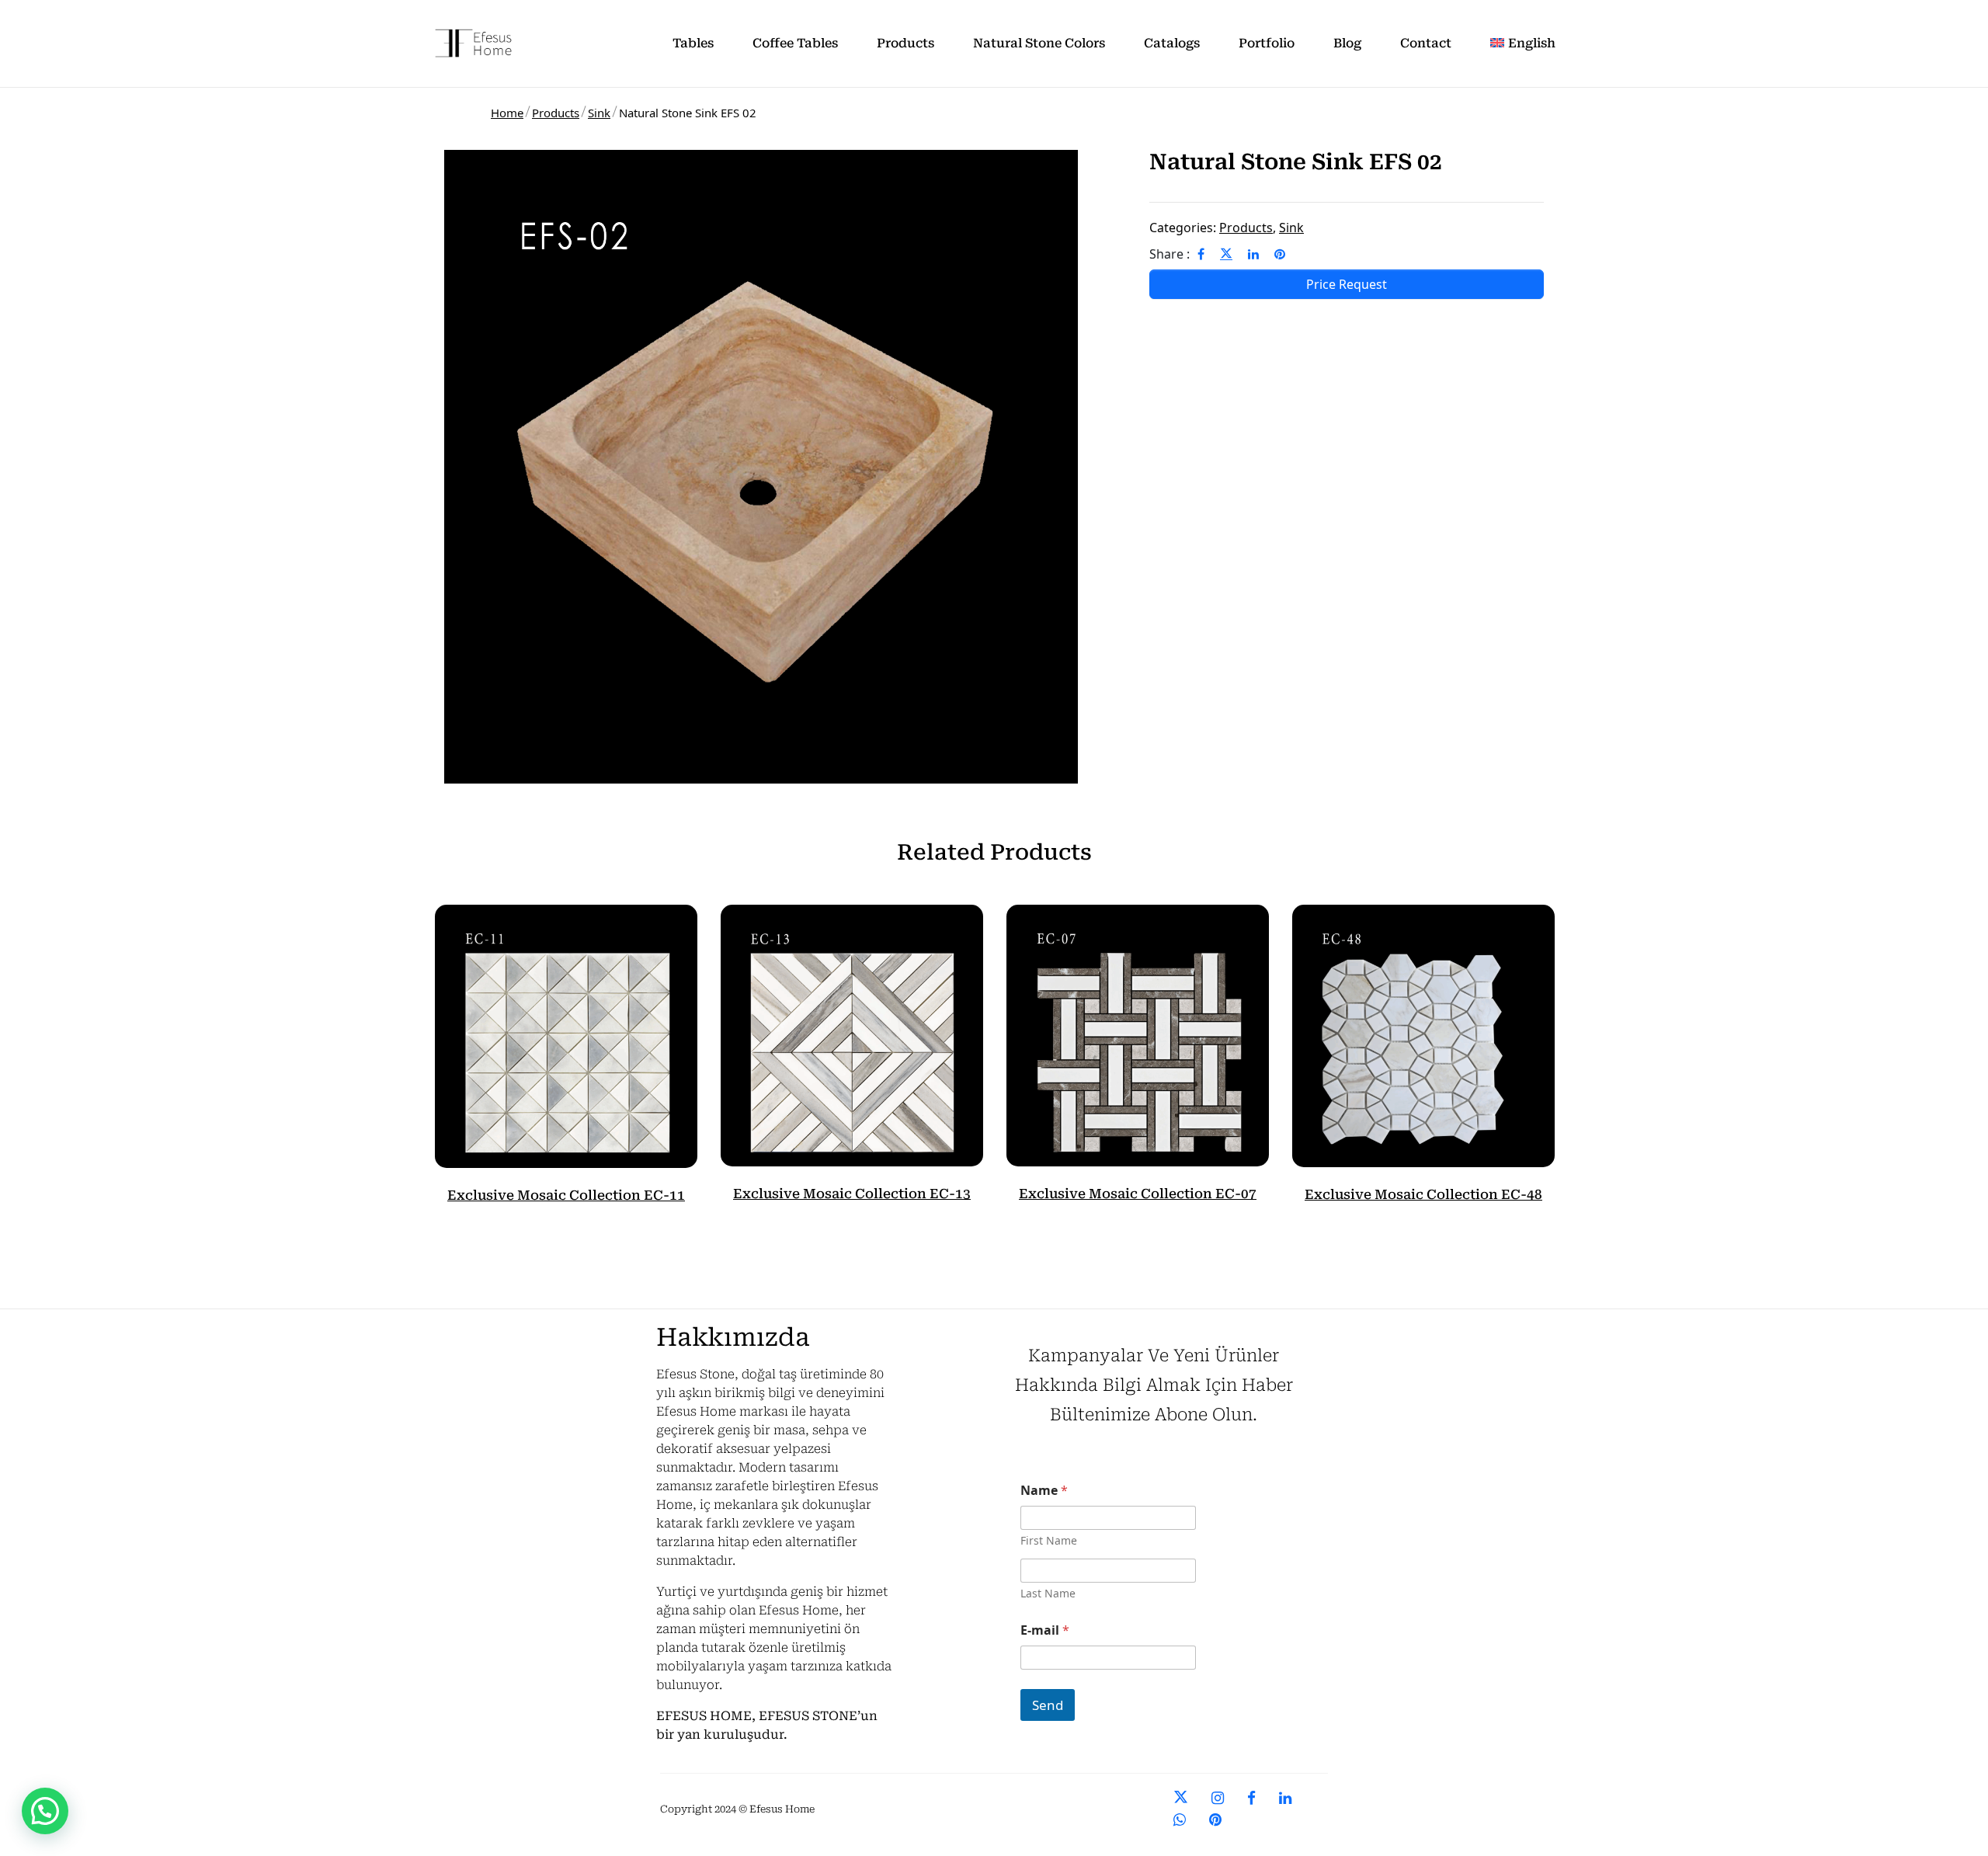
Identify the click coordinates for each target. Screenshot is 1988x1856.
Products (556, 113)
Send (1048, 1705)
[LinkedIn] (1253, 254)
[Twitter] (1226, 254)
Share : (1170, 254)
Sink (599, 113)
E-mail (1045, 1630)
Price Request (1347, 284)
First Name (1049, 1540)
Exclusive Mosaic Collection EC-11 (566, 1195)
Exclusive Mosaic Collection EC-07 (1138, 1194)
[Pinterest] (1280, 254)
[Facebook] (1201, 254)
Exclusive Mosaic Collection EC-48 (1423, 1194)
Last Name (1048, 1593)
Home (507, 113)
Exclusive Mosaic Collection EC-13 (852, 1194)
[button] (45, 1811)
